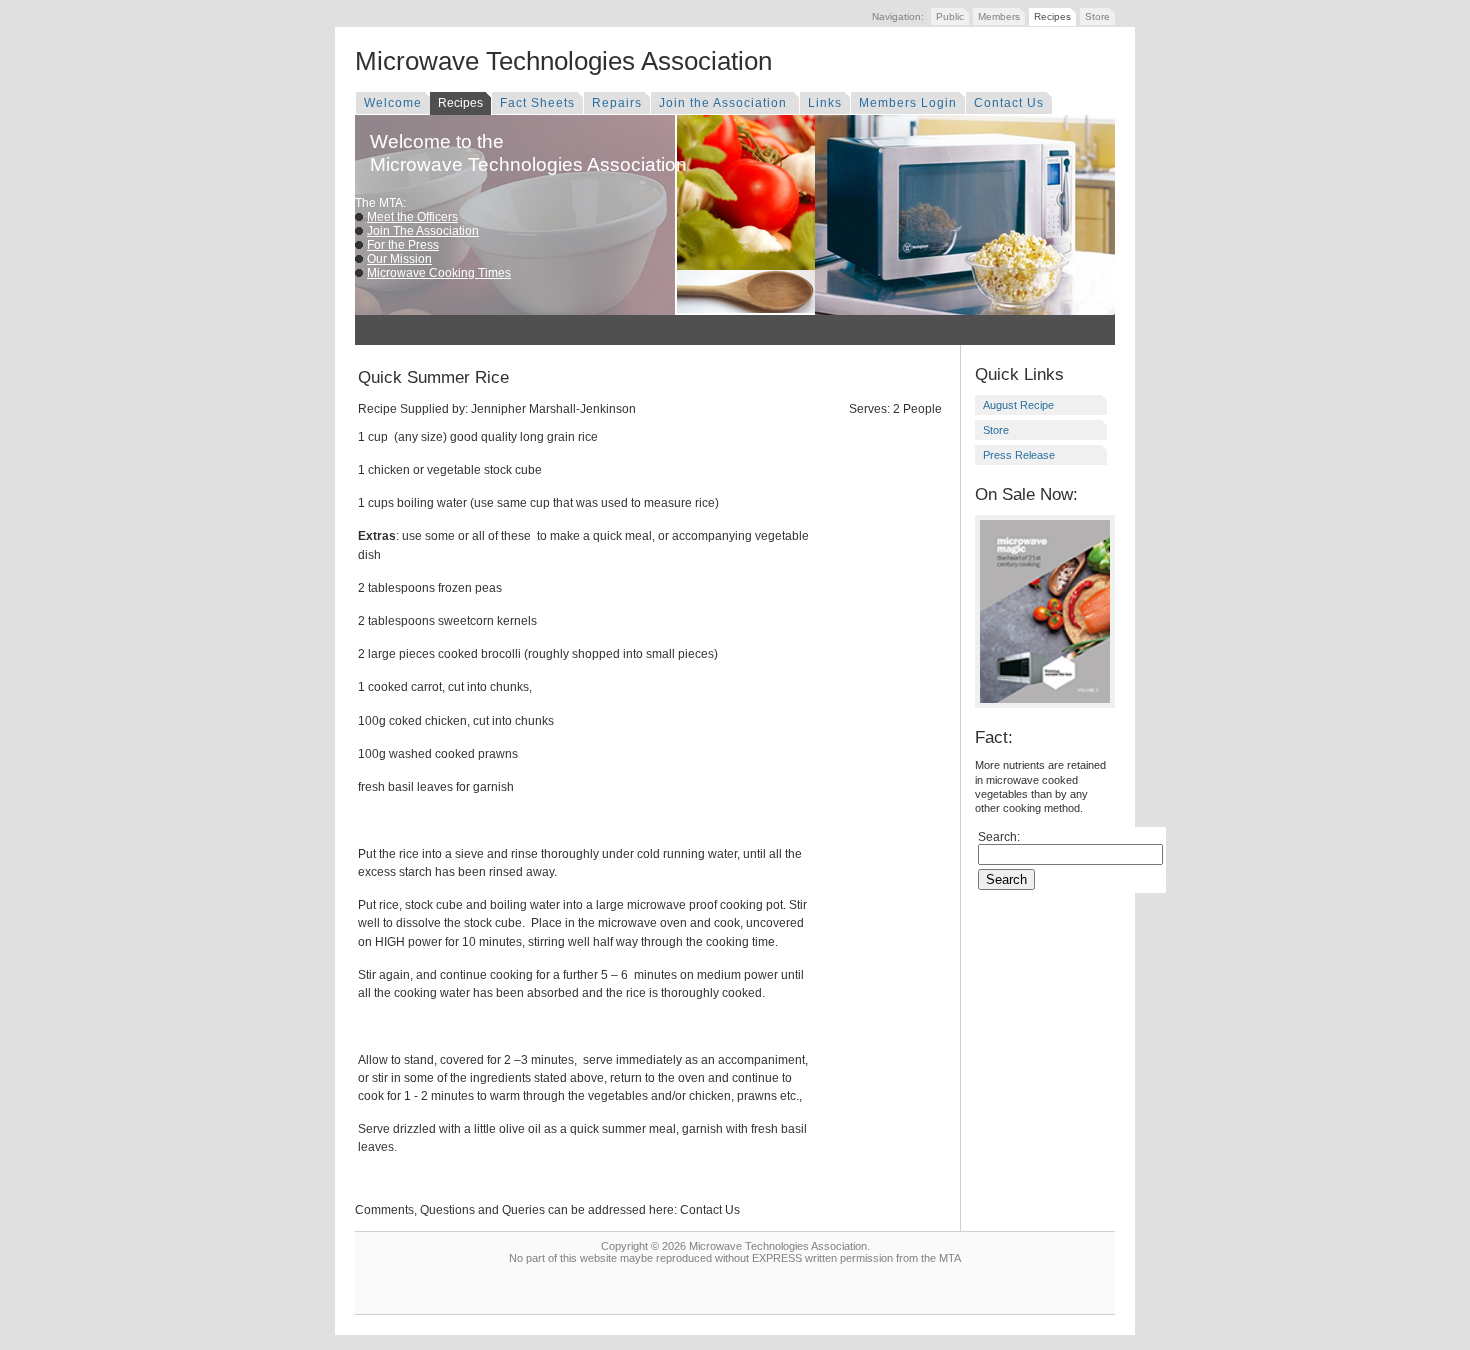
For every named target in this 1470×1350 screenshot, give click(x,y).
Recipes (1052, 16)
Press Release (1019, 455)
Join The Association (423, 231)
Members (999, 16)
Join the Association (725, 103)
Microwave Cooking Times (439, 273)
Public (950, 16)
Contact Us (1009, 103)
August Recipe (1018, 405)
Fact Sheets (537, 103)
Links (825, 103)
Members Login (908, 103)
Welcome (393, 103)
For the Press (403, 245)
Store (1097, 16)
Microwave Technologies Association (563, 61)
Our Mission (399, 259)
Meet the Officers (412, 217)
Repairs (617, 103)
